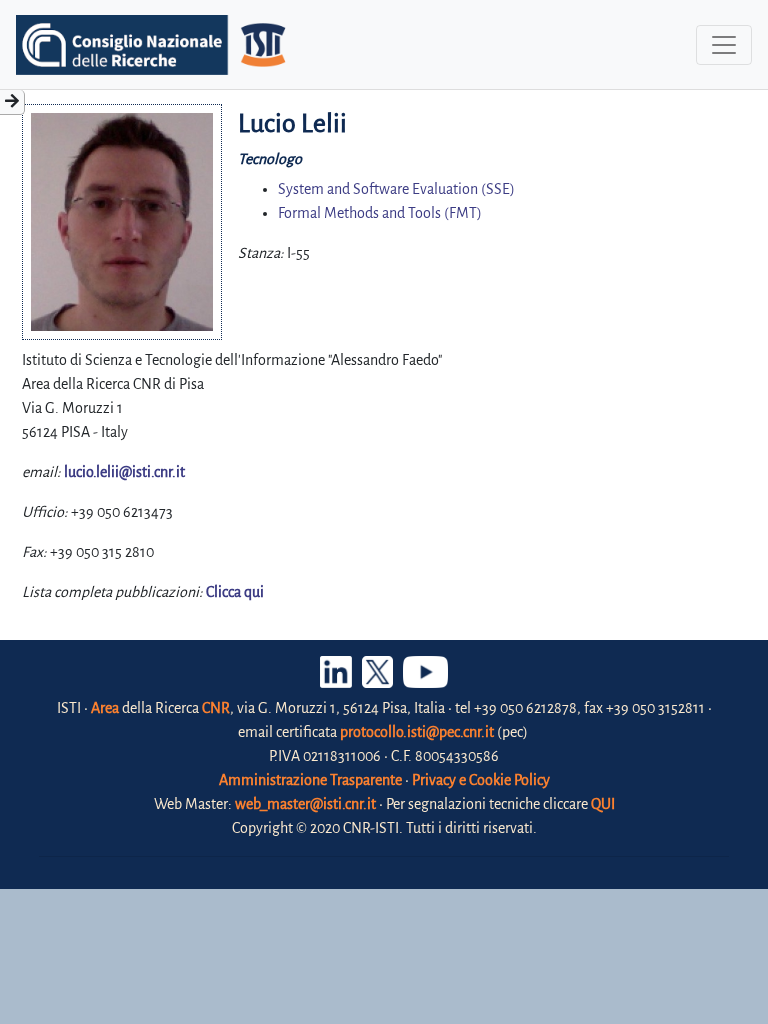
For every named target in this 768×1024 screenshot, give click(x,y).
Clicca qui (235, 592)
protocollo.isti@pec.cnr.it (417, 732)
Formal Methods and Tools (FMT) (380, 213)
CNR (216, 708)
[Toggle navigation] (724, 45)
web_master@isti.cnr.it (305, 804)
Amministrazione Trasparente (310, 780)
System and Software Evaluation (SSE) (396, 189)
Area (105, 708)
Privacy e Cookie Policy (481, 780)
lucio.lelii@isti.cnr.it (124, 472)
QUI (603, 804)
